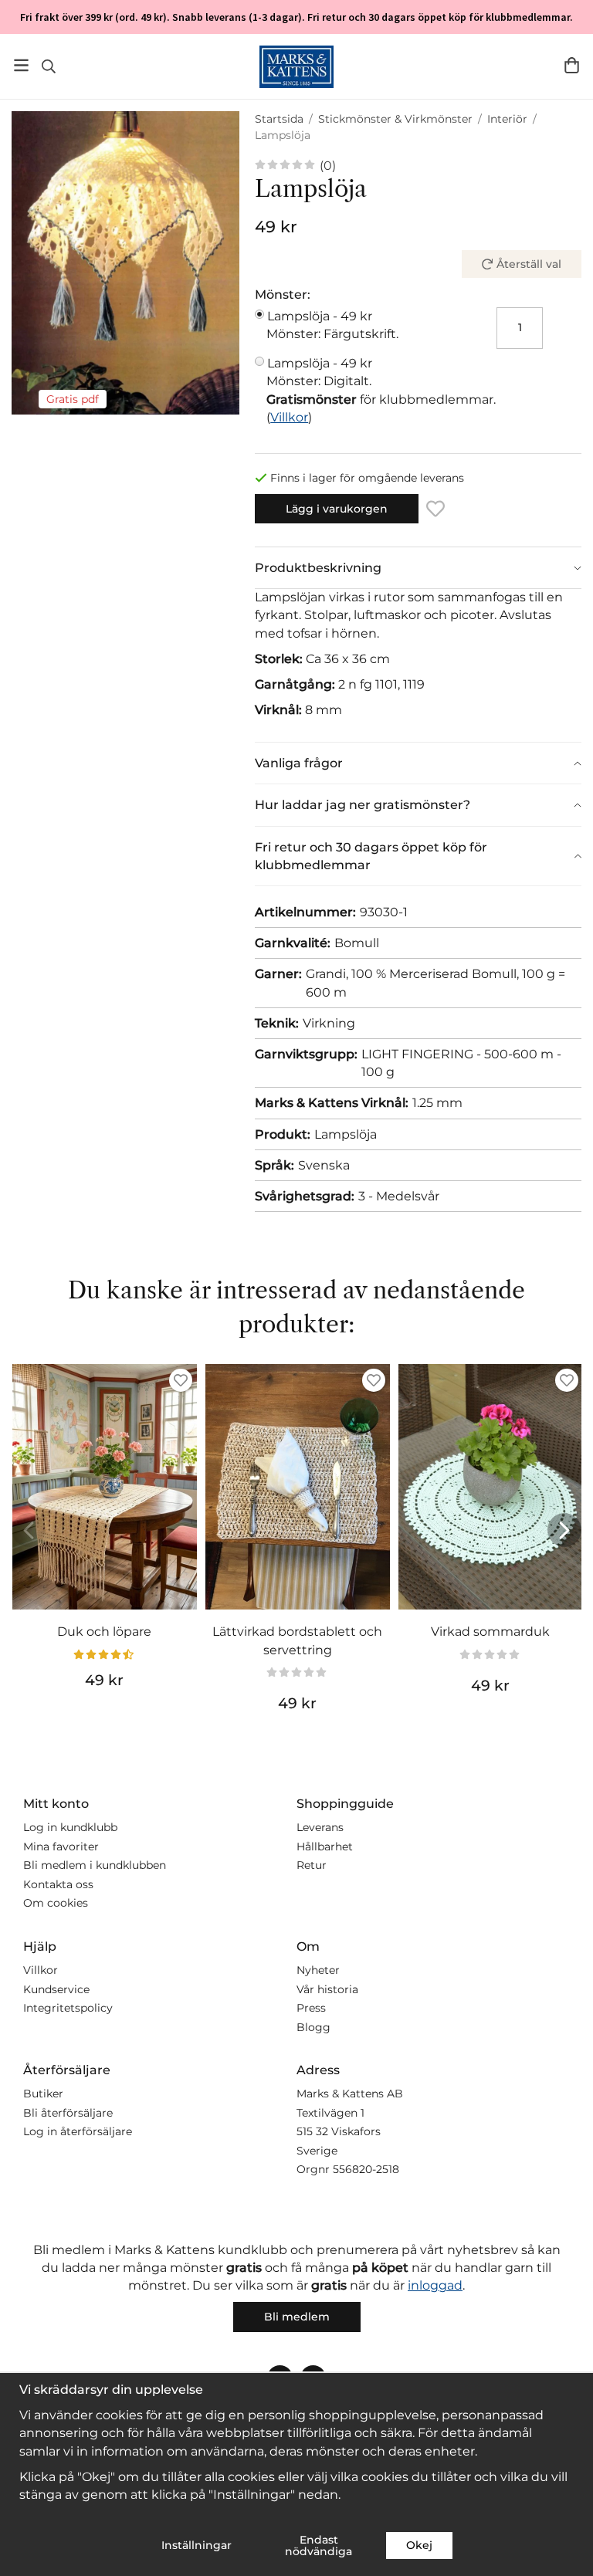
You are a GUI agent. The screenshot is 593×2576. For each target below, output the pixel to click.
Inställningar (197, 2545)
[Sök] (48, 66)
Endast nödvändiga (319, 2545)
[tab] (418, 568)
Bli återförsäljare (68, 2113)
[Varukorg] (572, 65)
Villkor (289, 417)
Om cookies (56, 1903)
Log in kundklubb (70, 1827)
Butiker (43, 2094)
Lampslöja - (332, 325)
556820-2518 (366, 2169)
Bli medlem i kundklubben (95, 1865)
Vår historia (327, 1989)
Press (311, 2008)
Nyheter (318, 1970)
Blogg (313, 2027)
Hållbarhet (325, 1847)
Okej (419, 2545)
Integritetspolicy (68, 2008)
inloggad (435, 2285)
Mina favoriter (61, 1847)
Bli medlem (297, 2317)
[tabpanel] (418, 665)
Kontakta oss (58, 1884)
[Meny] (21, 65)
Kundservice (56, 1989)
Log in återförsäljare (78, 2131)
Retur (312, 1865)
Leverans (320, 1827)
